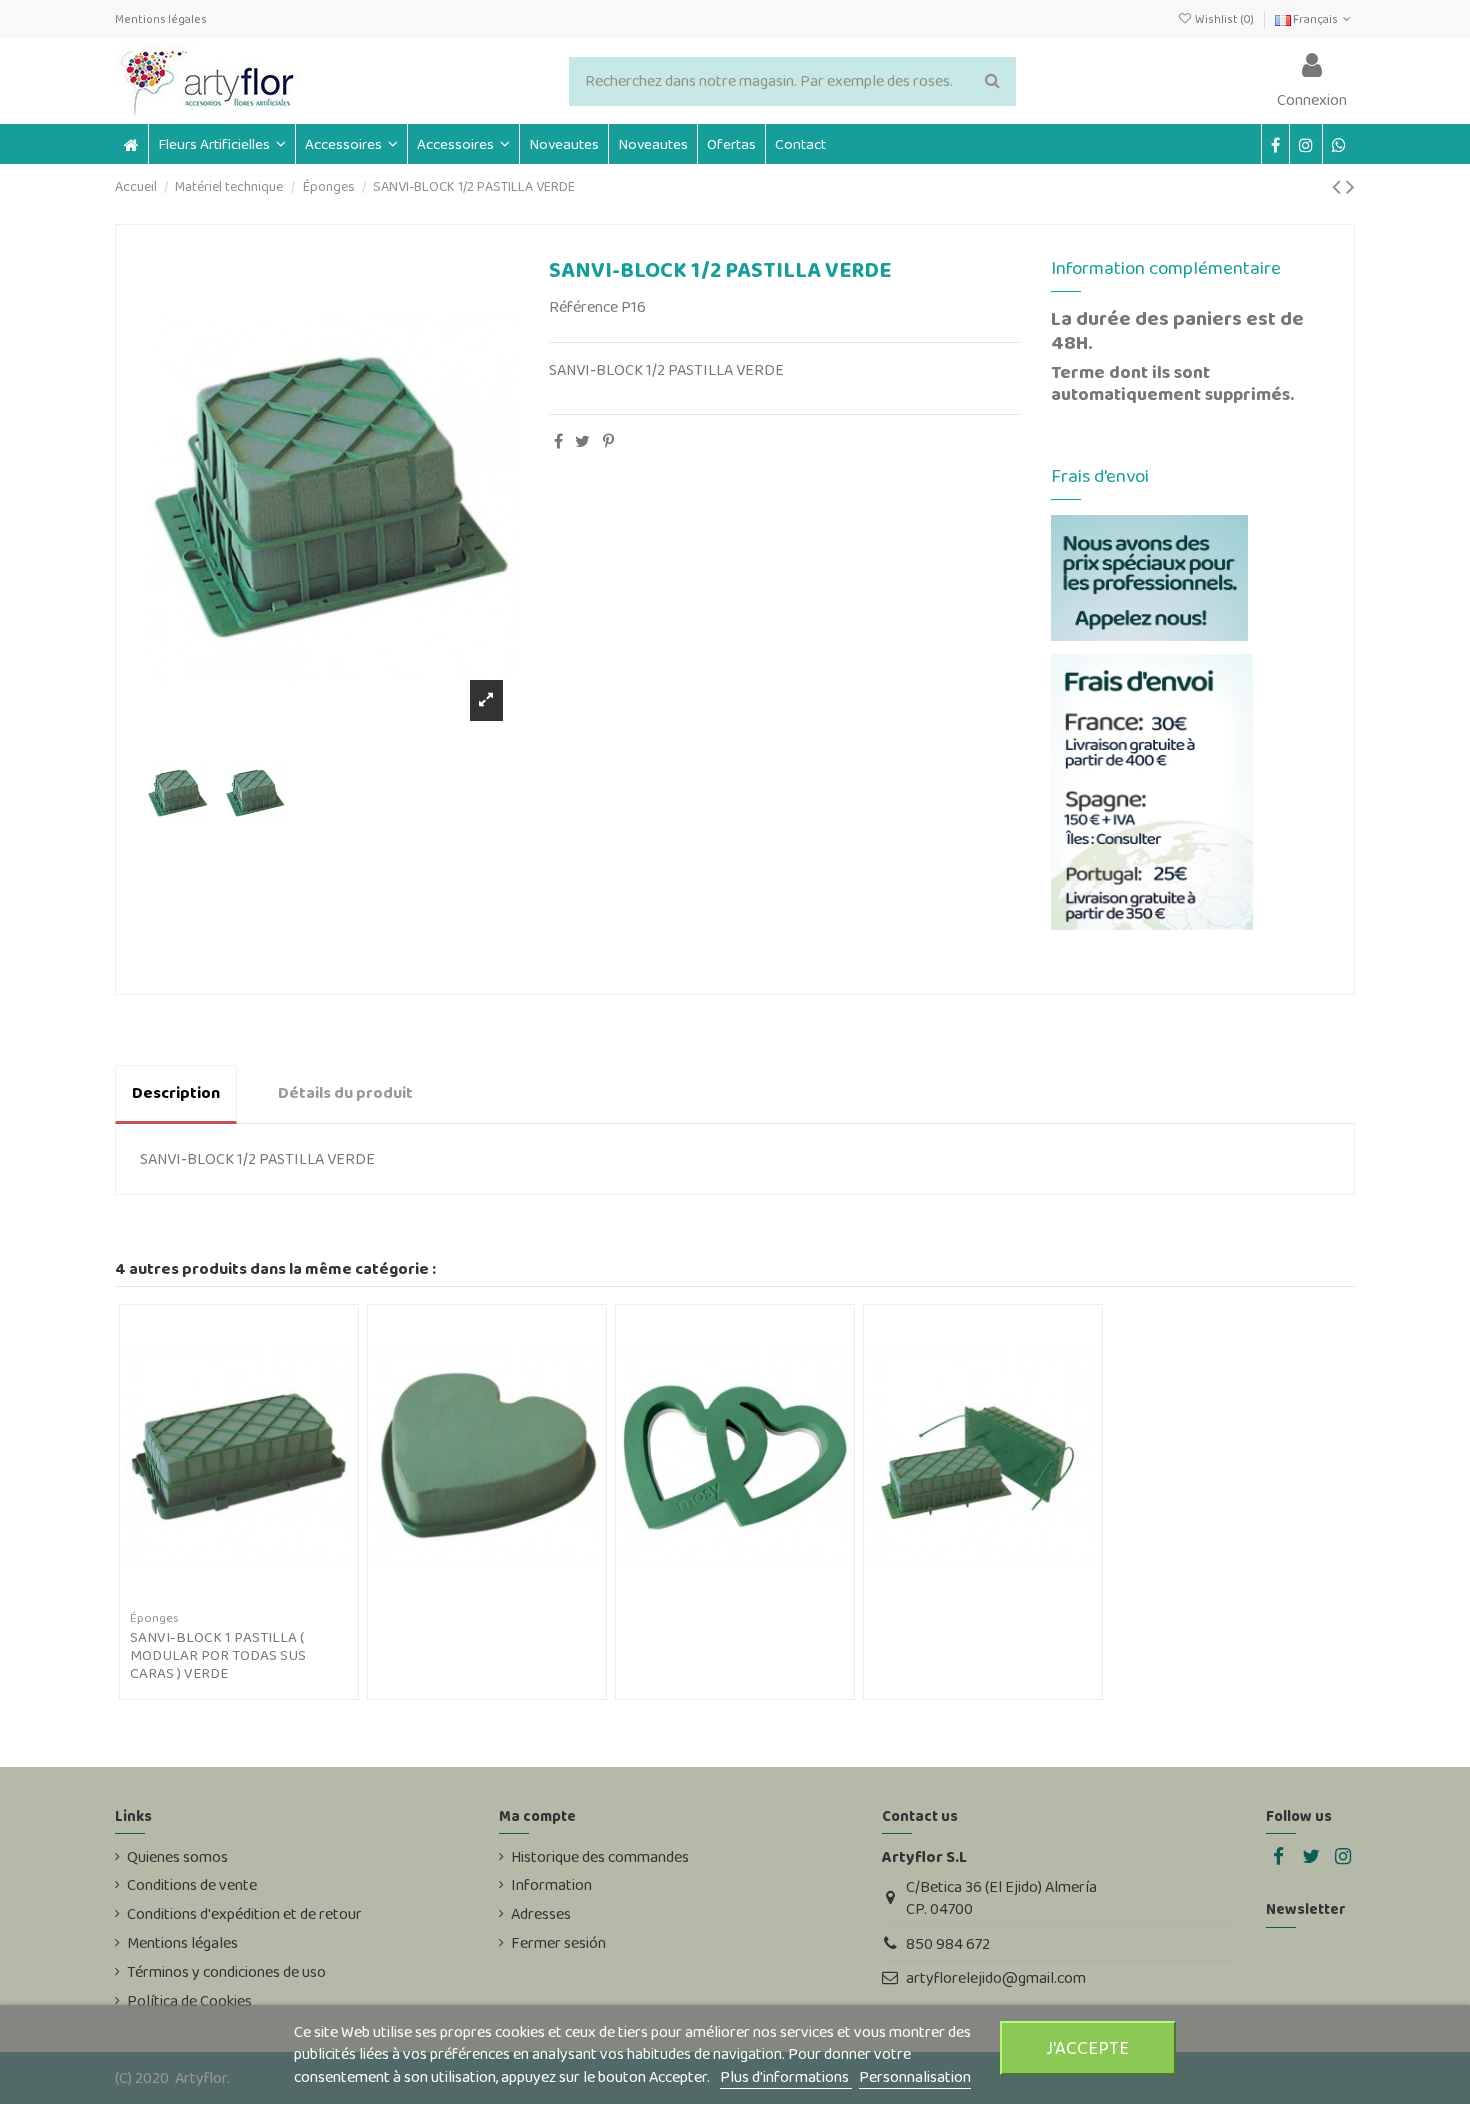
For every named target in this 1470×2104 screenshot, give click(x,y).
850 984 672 (948, 1943)
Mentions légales (161, 19)
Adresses (541, 1914)
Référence (583, 307)
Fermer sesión (558, 1943)
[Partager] (558, 441)
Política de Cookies (189, 2001)
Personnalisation (915, 2076)
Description (176, 1092)
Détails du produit (345, 1092)
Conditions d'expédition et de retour (244, 1914)
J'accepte (1087, 2047)
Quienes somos (177, 1857)
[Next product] (1350, 186)
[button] (351, 144)
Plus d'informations (786, 2076)
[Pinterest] (608, 441)
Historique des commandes (600, 1857)
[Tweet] (582, 441)
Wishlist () (1224, 19)
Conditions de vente (192, 1885)
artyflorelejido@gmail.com (996, 1977)
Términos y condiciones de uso (226, 1972)
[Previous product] (1339, 186)
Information (551, 1885)
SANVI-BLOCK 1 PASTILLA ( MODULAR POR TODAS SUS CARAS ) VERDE (218, 1655)
